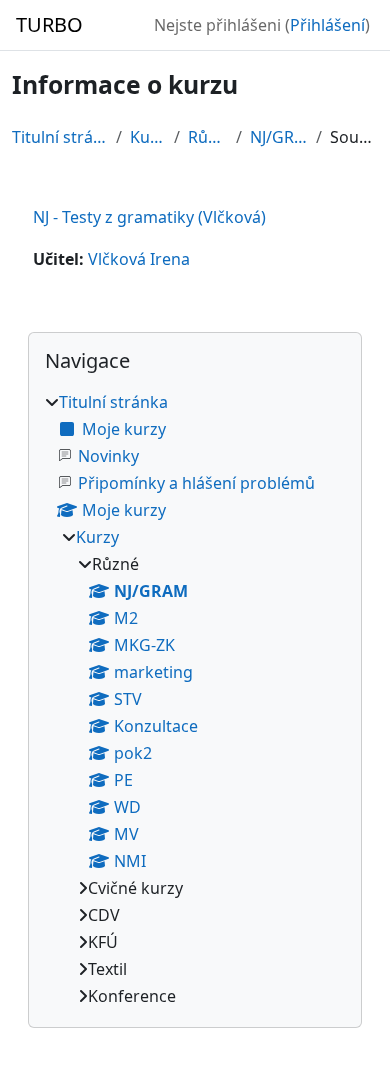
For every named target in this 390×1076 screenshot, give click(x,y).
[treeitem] (195, 699)
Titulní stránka (60, 137)
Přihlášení (327, 25)
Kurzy (148, 137)
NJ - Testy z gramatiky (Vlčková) (149, 217)
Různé (208, 137)
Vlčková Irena (139, 259)
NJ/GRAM (279, 137)
